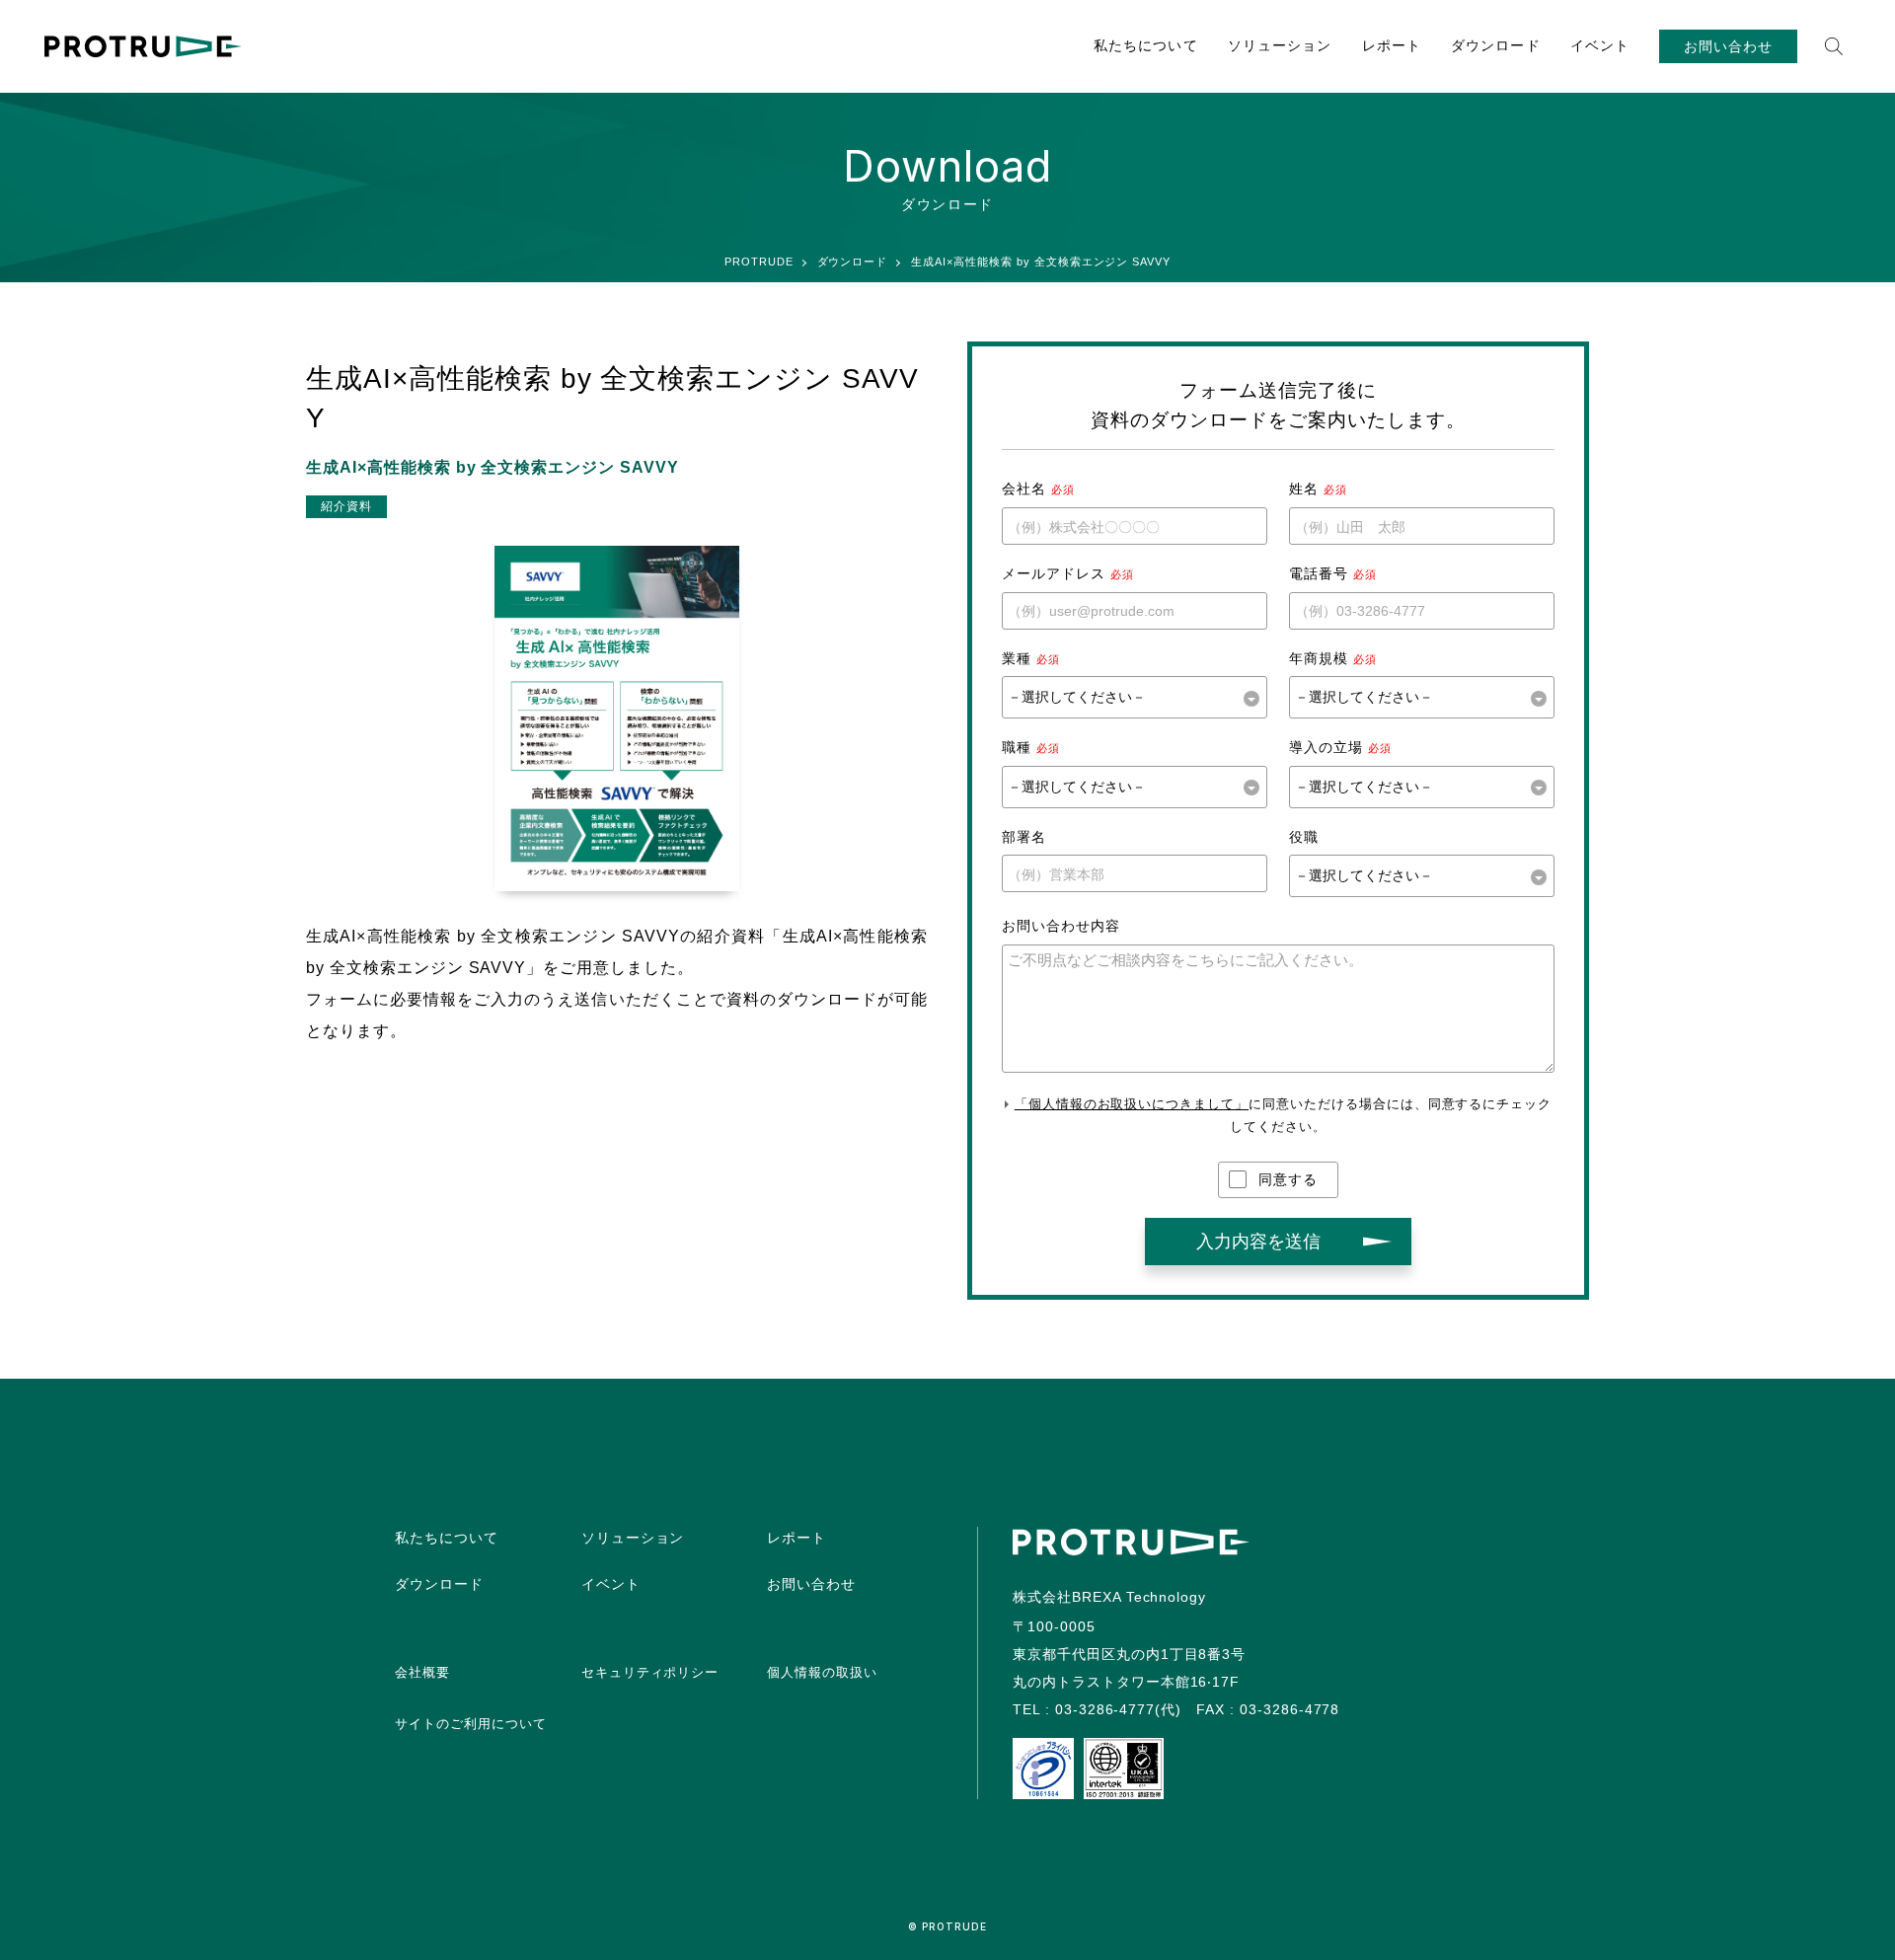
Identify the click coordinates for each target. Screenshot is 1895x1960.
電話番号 (1319, 573)
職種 (1017, 747)
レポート (1392, 45)
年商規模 (1319, 658)
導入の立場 (1326, 747)
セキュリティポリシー (650, 1672)
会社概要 (422, 1672)
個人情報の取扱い (822, 1672)
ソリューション (1280, 45)
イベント (1600, 45)
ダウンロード (1496, 45)
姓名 (1304, 489)
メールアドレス (1054, 573)
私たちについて (1146, 45)
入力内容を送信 (1258, 1242)
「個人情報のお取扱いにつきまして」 (1132, 1104)
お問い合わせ (1728, 46)
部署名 (1024, 837)
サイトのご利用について (471, 1724)
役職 (1304, 837)
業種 (1017, 658)
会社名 (1024, 489)
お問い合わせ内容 (1061, 926)
